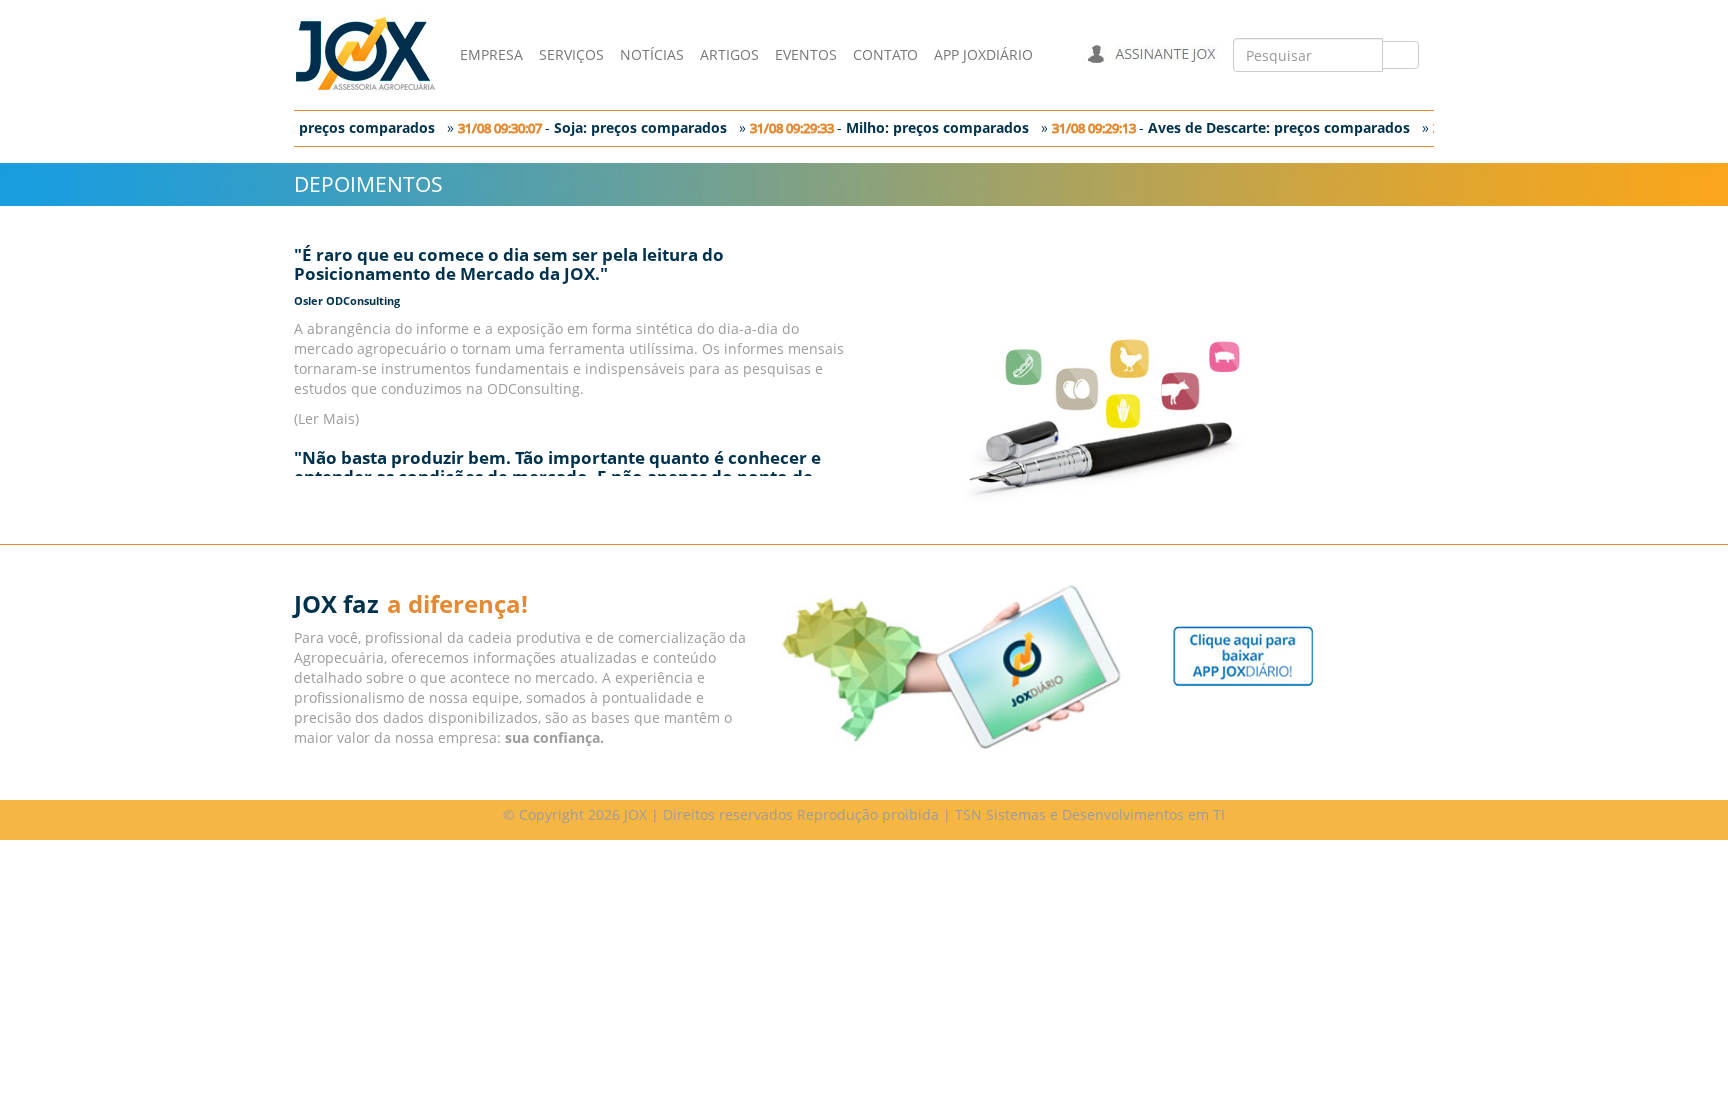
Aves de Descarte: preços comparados (1272, 127)
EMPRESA (491, 54)
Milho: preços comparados (930, 127)
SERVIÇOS (571, 54)
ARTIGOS (729, 54)
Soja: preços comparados (633, 127)
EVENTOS (806, 54)
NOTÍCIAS (652, 54)
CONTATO (885, 54)
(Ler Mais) (326, 418)
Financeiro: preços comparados (320, 127)
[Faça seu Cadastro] (1243, 654)
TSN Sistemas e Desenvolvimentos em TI (1090, 814)
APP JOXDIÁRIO (983, 54)
